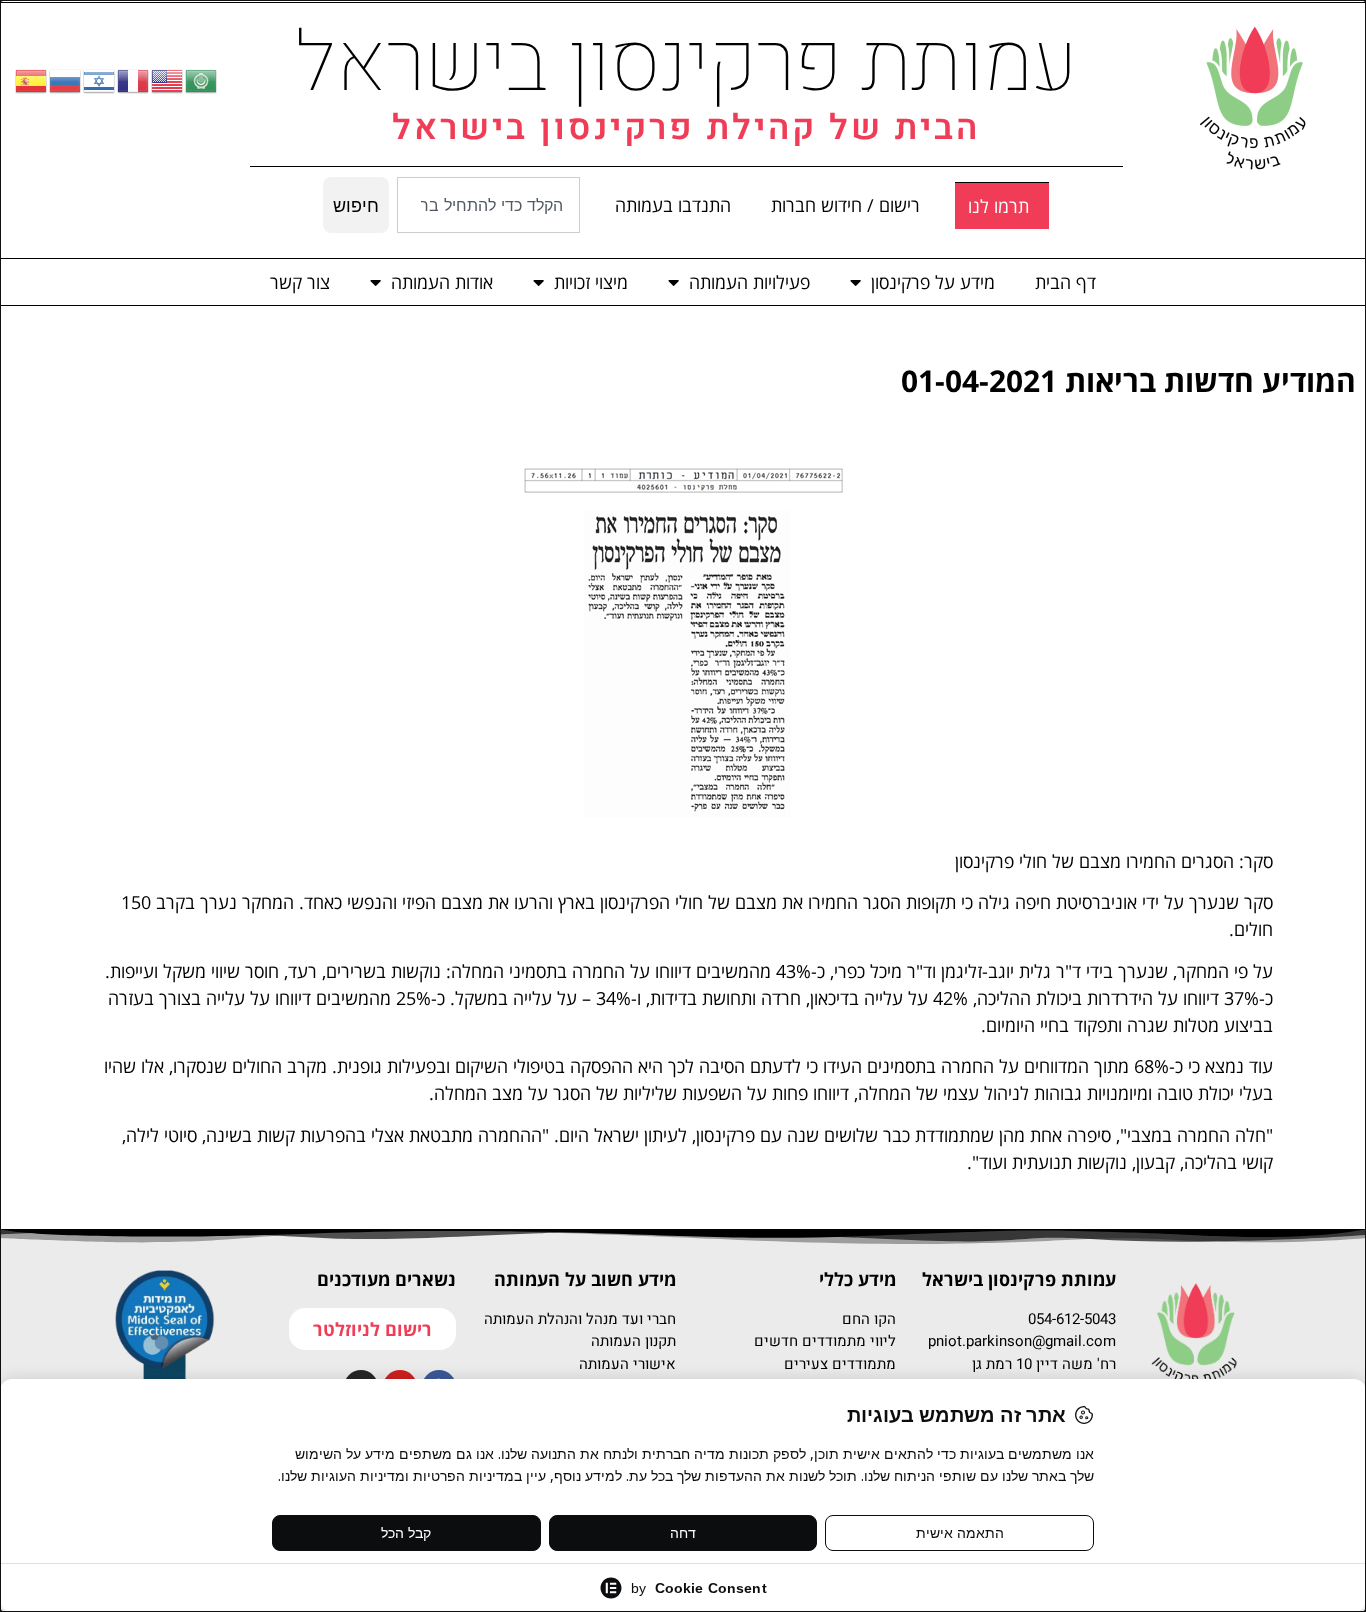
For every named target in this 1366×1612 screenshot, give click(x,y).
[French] (134, 79)
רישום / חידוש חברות (845, 205)
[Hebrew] (100, 79)
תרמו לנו (998, 206)
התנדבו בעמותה (673, 205)
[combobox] (488, 205)
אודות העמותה (442, 282)
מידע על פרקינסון (933, 282)
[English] (168, 79)
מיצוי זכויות (591, 282)
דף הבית (1065, 282)
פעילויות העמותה (749, 282)
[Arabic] (202, 79)
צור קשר (300, 282)
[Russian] (66, 79)
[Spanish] (32, 79)
